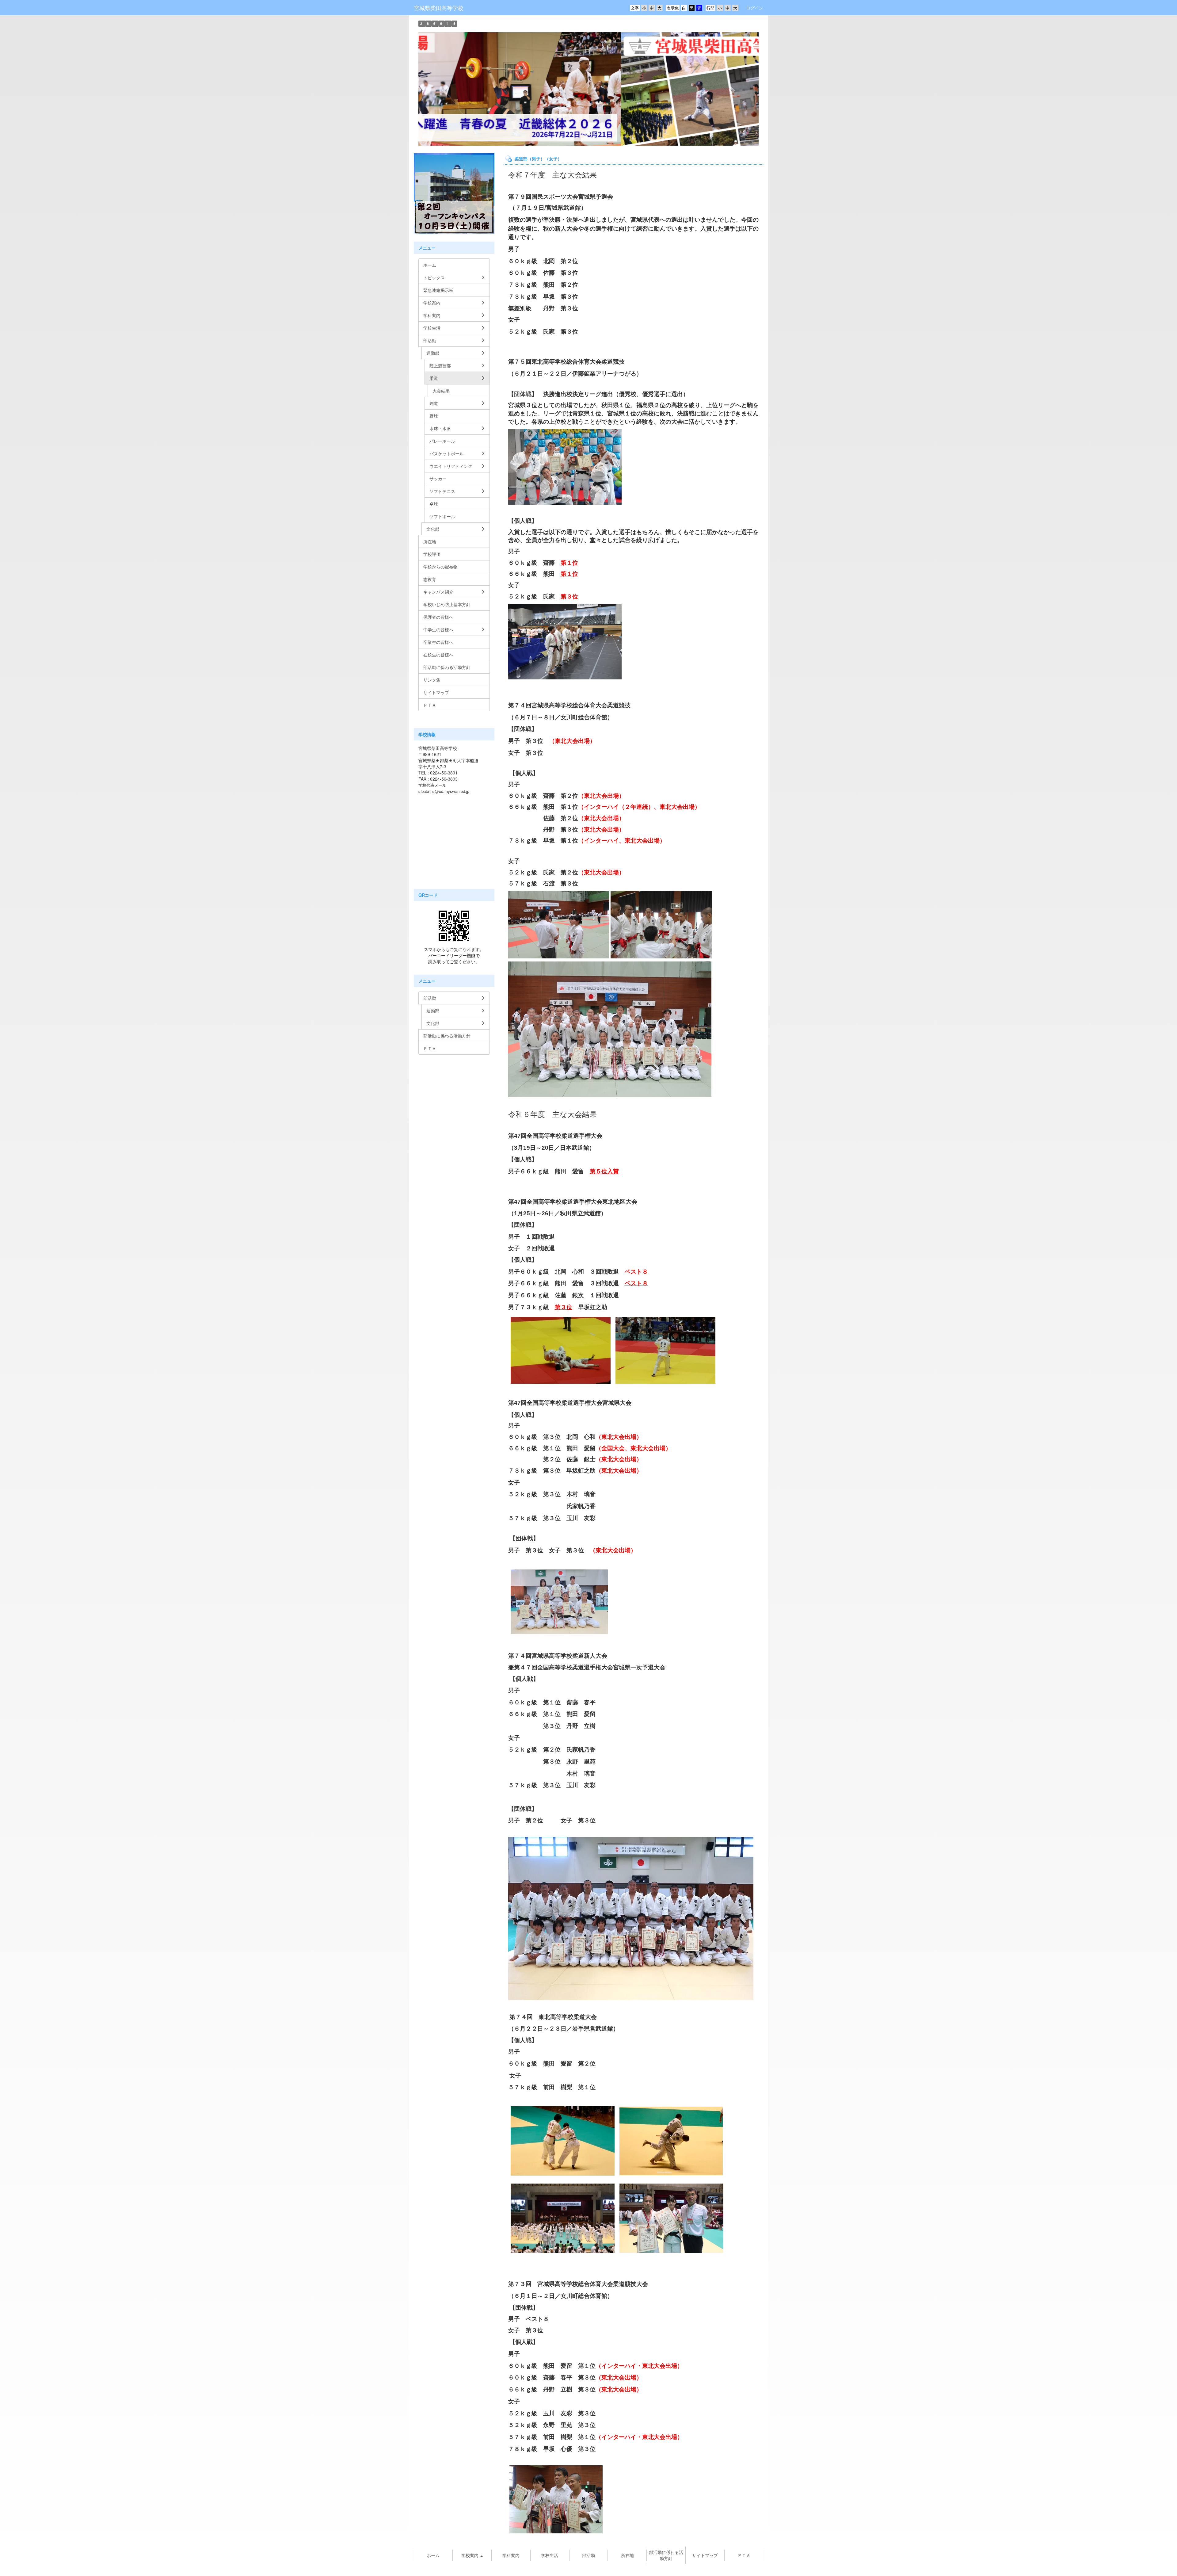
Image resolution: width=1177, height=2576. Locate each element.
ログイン (755, 8)
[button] (444, 89)
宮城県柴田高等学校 (439, 8)
